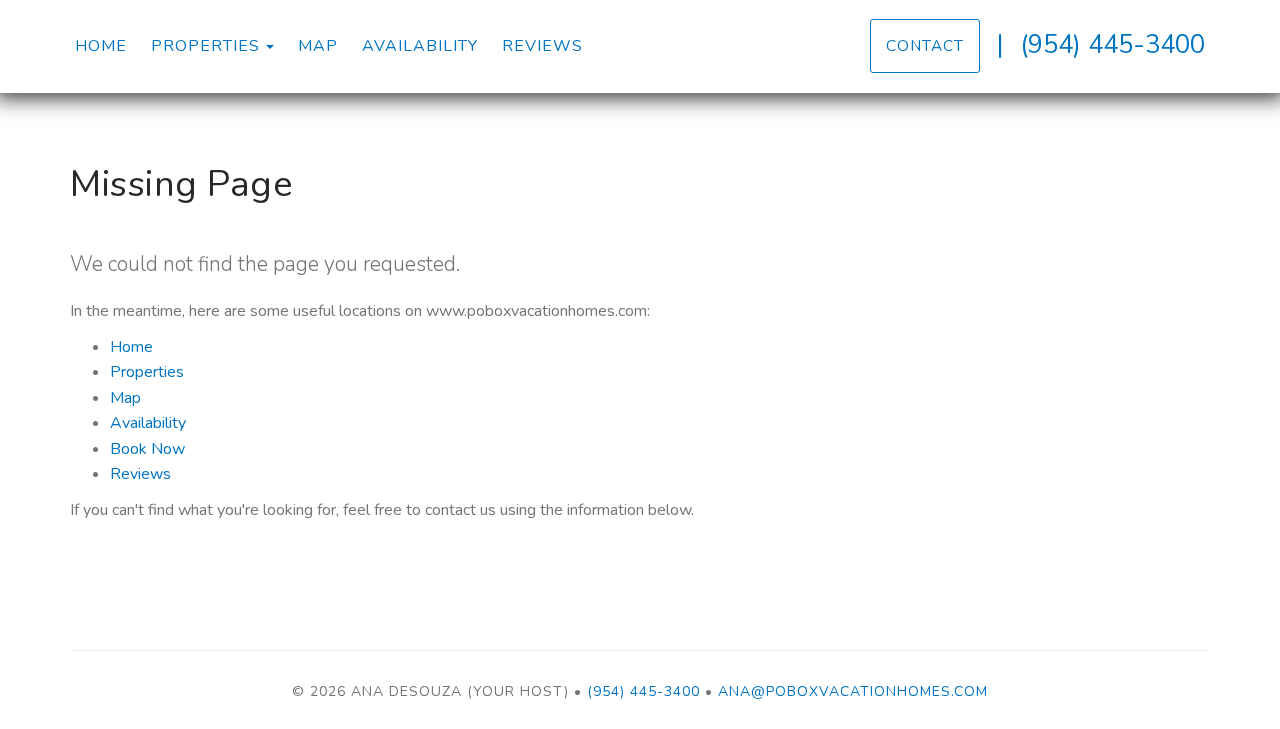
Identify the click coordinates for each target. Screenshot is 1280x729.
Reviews (542, 46)
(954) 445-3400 (1112, 44)
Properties (205, 46)
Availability (420, 46)
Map (318, 46)
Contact (925, 45)
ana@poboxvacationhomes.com (853, 691)
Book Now (147, 449)
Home (101, 46)
